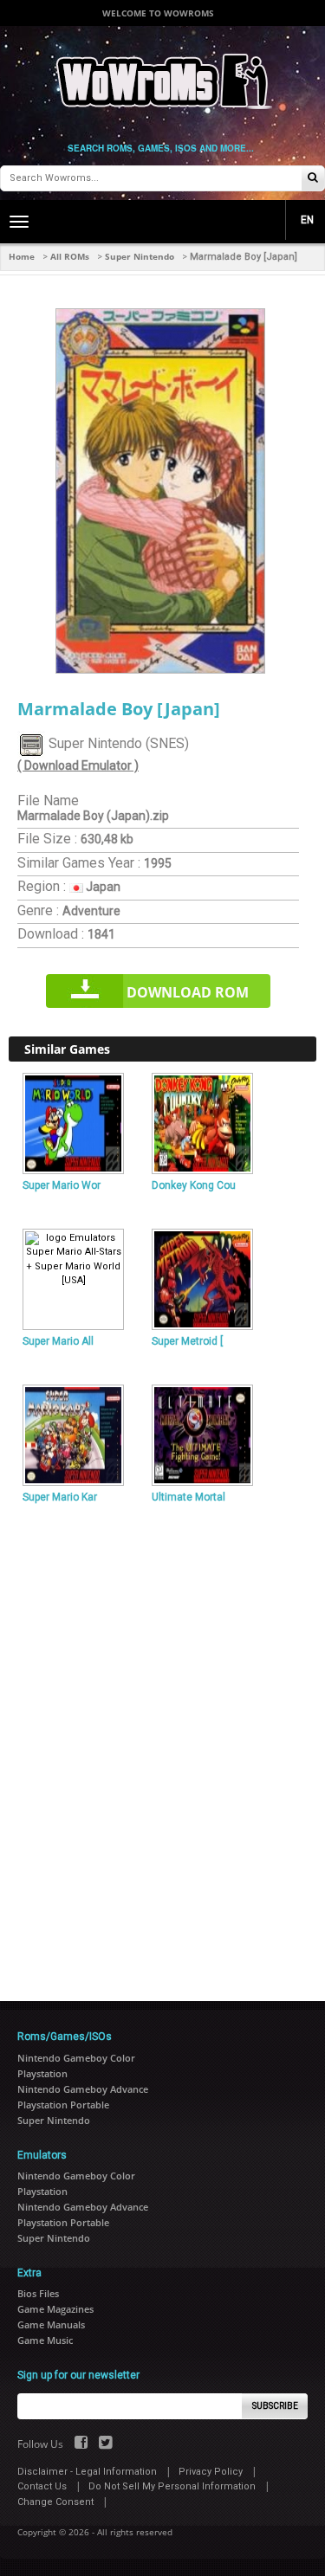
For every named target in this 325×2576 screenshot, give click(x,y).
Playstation (42, 2073)
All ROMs (70, 256)
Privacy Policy (211, 2472)
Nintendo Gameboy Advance (83, 2089)
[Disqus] (162, 1746)
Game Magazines (55, 2309)
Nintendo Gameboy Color (76, 2058)
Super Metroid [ (187, 1341)
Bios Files (38, 2293)
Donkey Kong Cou (194, 1185)
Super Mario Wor (62, 1185)
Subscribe (275, 2406)
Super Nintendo (140, 256)
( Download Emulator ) (78, 765)
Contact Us (42, 2486)
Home (22, 256)
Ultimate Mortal (188, 1497)
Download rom (188, 992)
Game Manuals (51, 2324)
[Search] (313, 179)
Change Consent (55, 2502)
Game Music (45, 2340)
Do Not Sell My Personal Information (172, 2486)
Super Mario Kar (60, 1497)
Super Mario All (58, 1341)
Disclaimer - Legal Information (87, 2472)
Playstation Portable (63, 2105)
